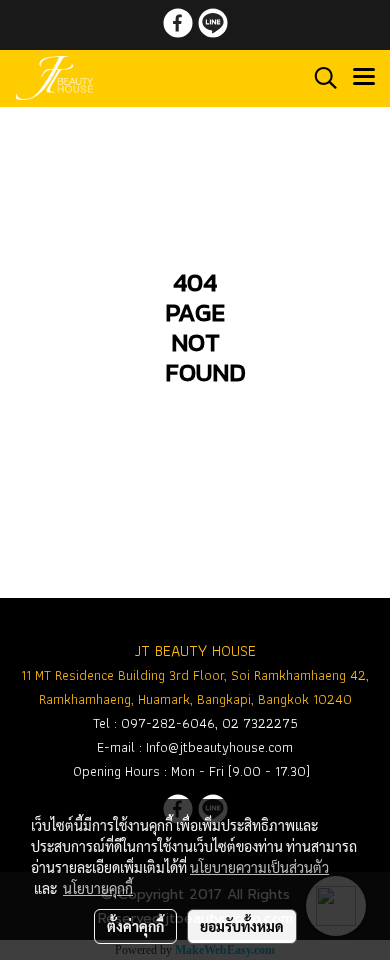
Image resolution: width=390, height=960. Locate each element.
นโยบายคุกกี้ (98, 888)
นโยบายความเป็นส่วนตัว (259, 867)
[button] (319, 78)
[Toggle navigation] (364, 78)
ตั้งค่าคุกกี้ (135, 926)
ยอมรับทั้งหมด (242, 926)
